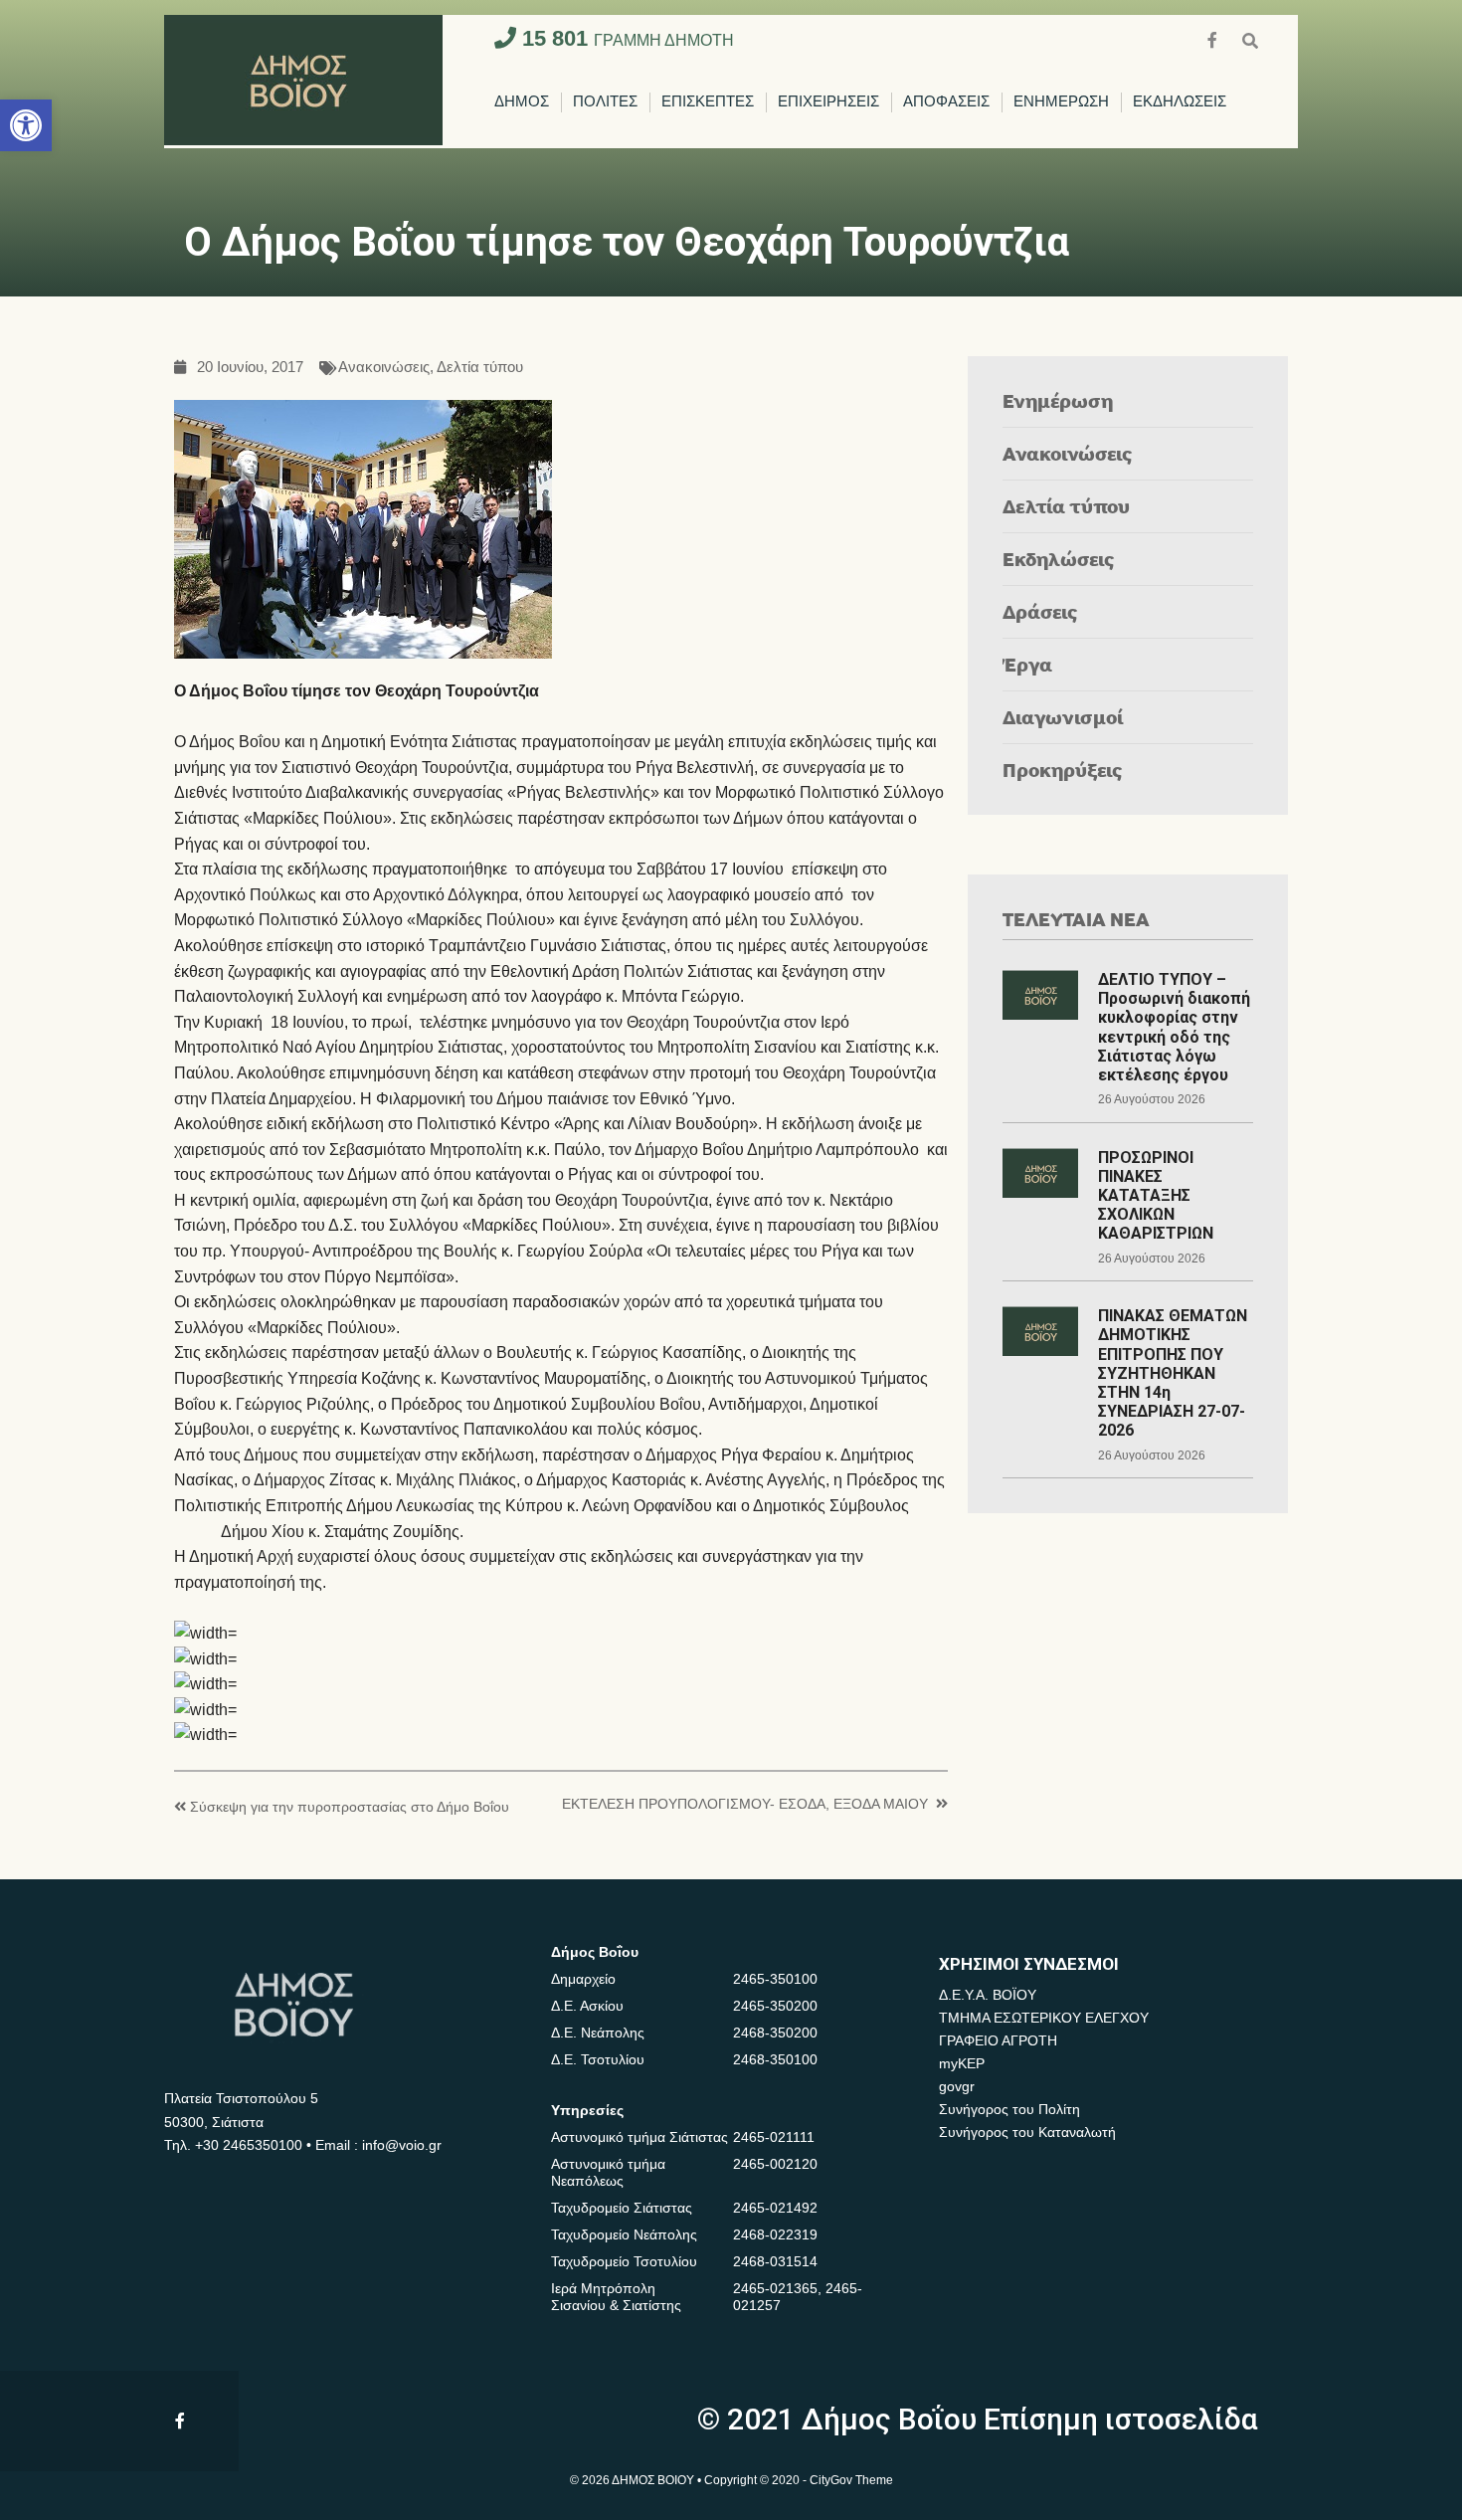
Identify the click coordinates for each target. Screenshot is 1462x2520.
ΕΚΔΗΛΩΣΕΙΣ (1180, 102)
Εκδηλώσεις (1059, 559)
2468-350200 (775, 2033)
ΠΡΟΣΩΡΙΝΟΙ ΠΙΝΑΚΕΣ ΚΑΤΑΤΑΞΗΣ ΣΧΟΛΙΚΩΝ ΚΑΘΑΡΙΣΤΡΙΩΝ (1156, 1196)
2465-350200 (775, 2006)
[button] (26, 125)
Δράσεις (1040, 611)
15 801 (625, 38)
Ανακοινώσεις (384, 368)
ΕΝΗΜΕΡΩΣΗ (1061, 102)
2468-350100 (775, 2059)
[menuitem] (522, 102)
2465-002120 (775, 2164)
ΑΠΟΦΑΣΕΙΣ (946, 102)
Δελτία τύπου (480, 368)
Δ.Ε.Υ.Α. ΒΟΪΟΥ (988, 1995)
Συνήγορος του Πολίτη (1009, 2109)
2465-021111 (774, 2137)
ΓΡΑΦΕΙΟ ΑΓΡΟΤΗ (998, 2040)
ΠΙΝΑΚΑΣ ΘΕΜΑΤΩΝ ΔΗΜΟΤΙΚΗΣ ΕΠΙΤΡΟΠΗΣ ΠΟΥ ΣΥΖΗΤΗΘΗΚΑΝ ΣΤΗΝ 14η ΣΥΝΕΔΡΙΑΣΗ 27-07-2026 (1173, 1373)
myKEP (962, 2063)
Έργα (1027, 664)
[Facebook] (1214, 38)
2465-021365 (775, 2288)
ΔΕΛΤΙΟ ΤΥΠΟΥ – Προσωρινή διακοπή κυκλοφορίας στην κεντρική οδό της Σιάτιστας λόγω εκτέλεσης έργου (1174, 1027)
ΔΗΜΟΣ (522, 102)
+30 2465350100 (249, 2145)
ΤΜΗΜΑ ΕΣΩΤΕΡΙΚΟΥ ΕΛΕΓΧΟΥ (1044, 2018)
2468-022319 (775, 2234)
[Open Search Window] (1250, 38)
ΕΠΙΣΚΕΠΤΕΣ (708, 102)
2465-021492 (775, 2208)
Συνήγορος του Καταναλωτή (1027, 2132)
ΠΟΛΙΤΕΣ (605, 102)
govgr (957, 2086)
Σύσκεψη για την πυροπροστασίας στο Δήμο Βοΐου (350, 1807)
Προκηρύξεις (1063, 770)
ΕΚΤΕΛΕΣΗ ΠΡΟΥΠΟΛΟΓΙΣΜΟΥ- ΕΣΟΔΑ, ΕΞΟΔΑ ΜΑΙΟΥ (745, 1804)
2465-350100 (775, 1979)
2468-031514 (775, 2261)
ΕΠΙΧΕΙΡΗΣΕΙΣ (828, 102)
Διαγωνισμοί (1063, 717)
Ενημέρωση (1058, 400)
